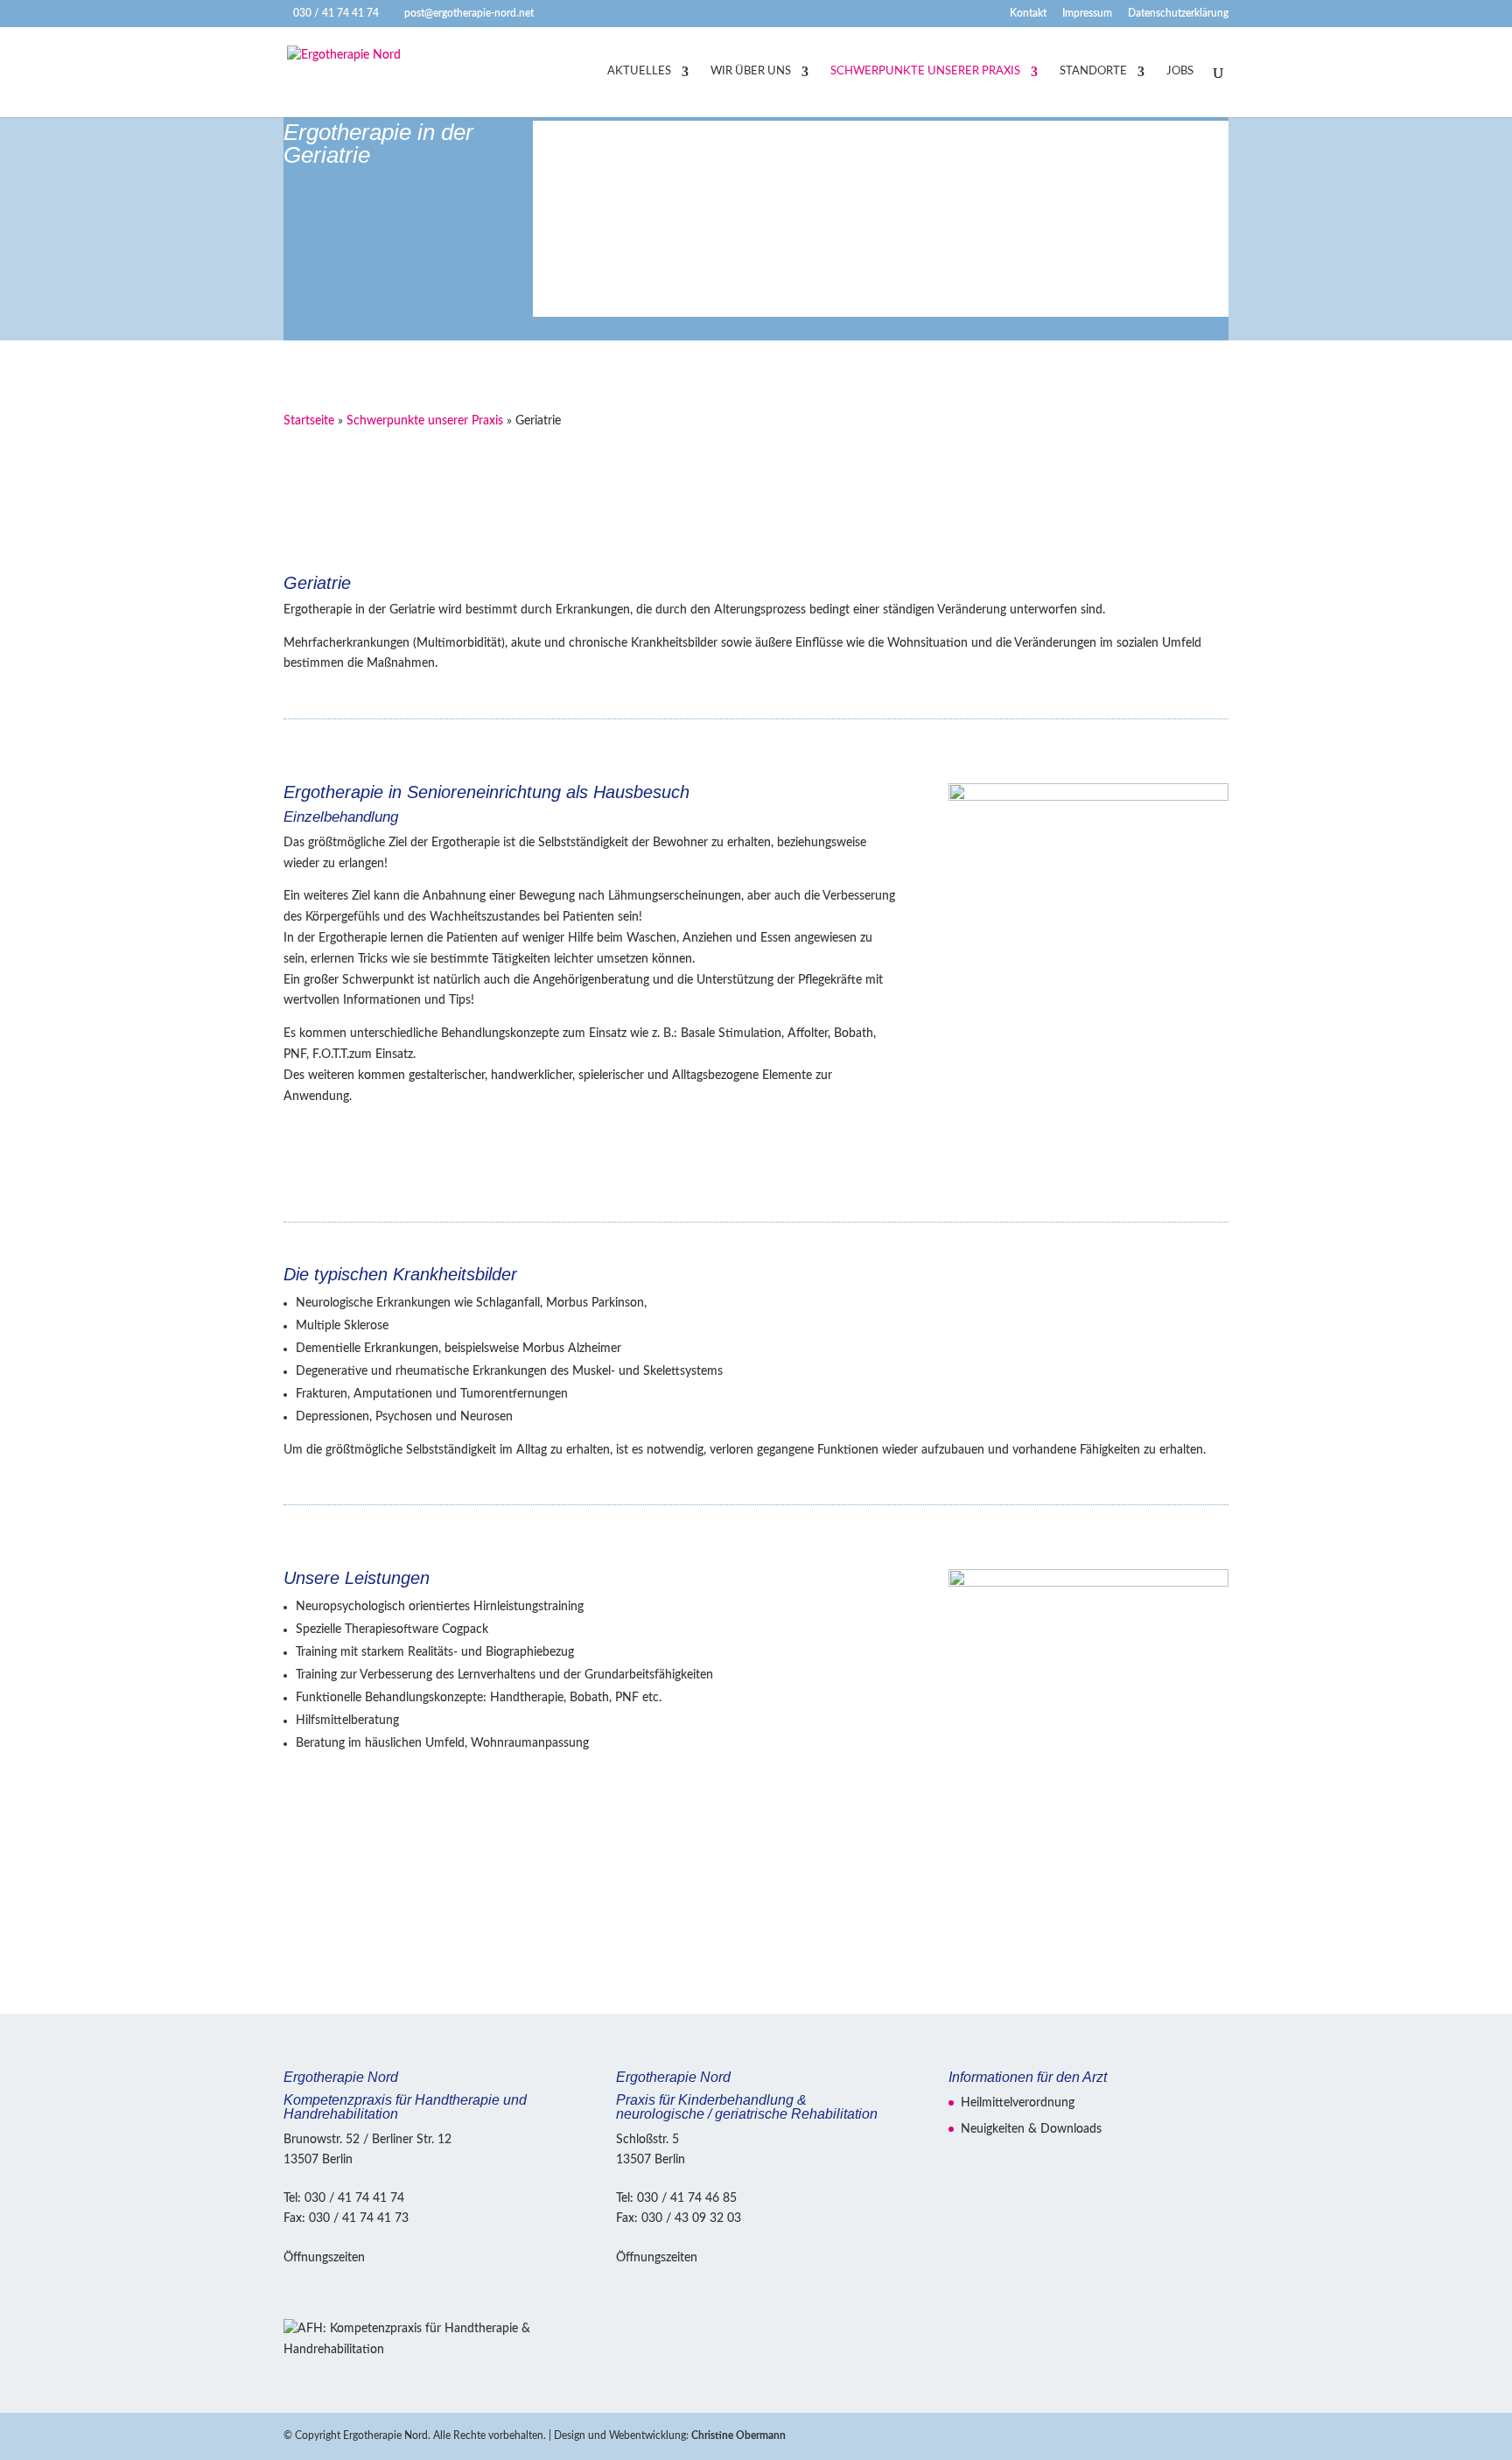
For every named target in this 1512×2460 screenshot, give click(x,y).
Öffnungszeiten (324, 2258)
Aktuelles (639, 71)
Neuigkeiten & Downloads (1031, 2129)
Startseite (309, 421)
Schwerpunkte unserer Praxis (925, 71)
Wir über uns (751, 71)
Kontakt (1028, 13)
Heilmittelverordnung (1018, 2103)
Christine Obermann (738, 2435)
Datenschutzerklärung (1178, 13)
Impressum (1087, 13)
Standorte (1093, 71)
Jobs (1180, 71)
